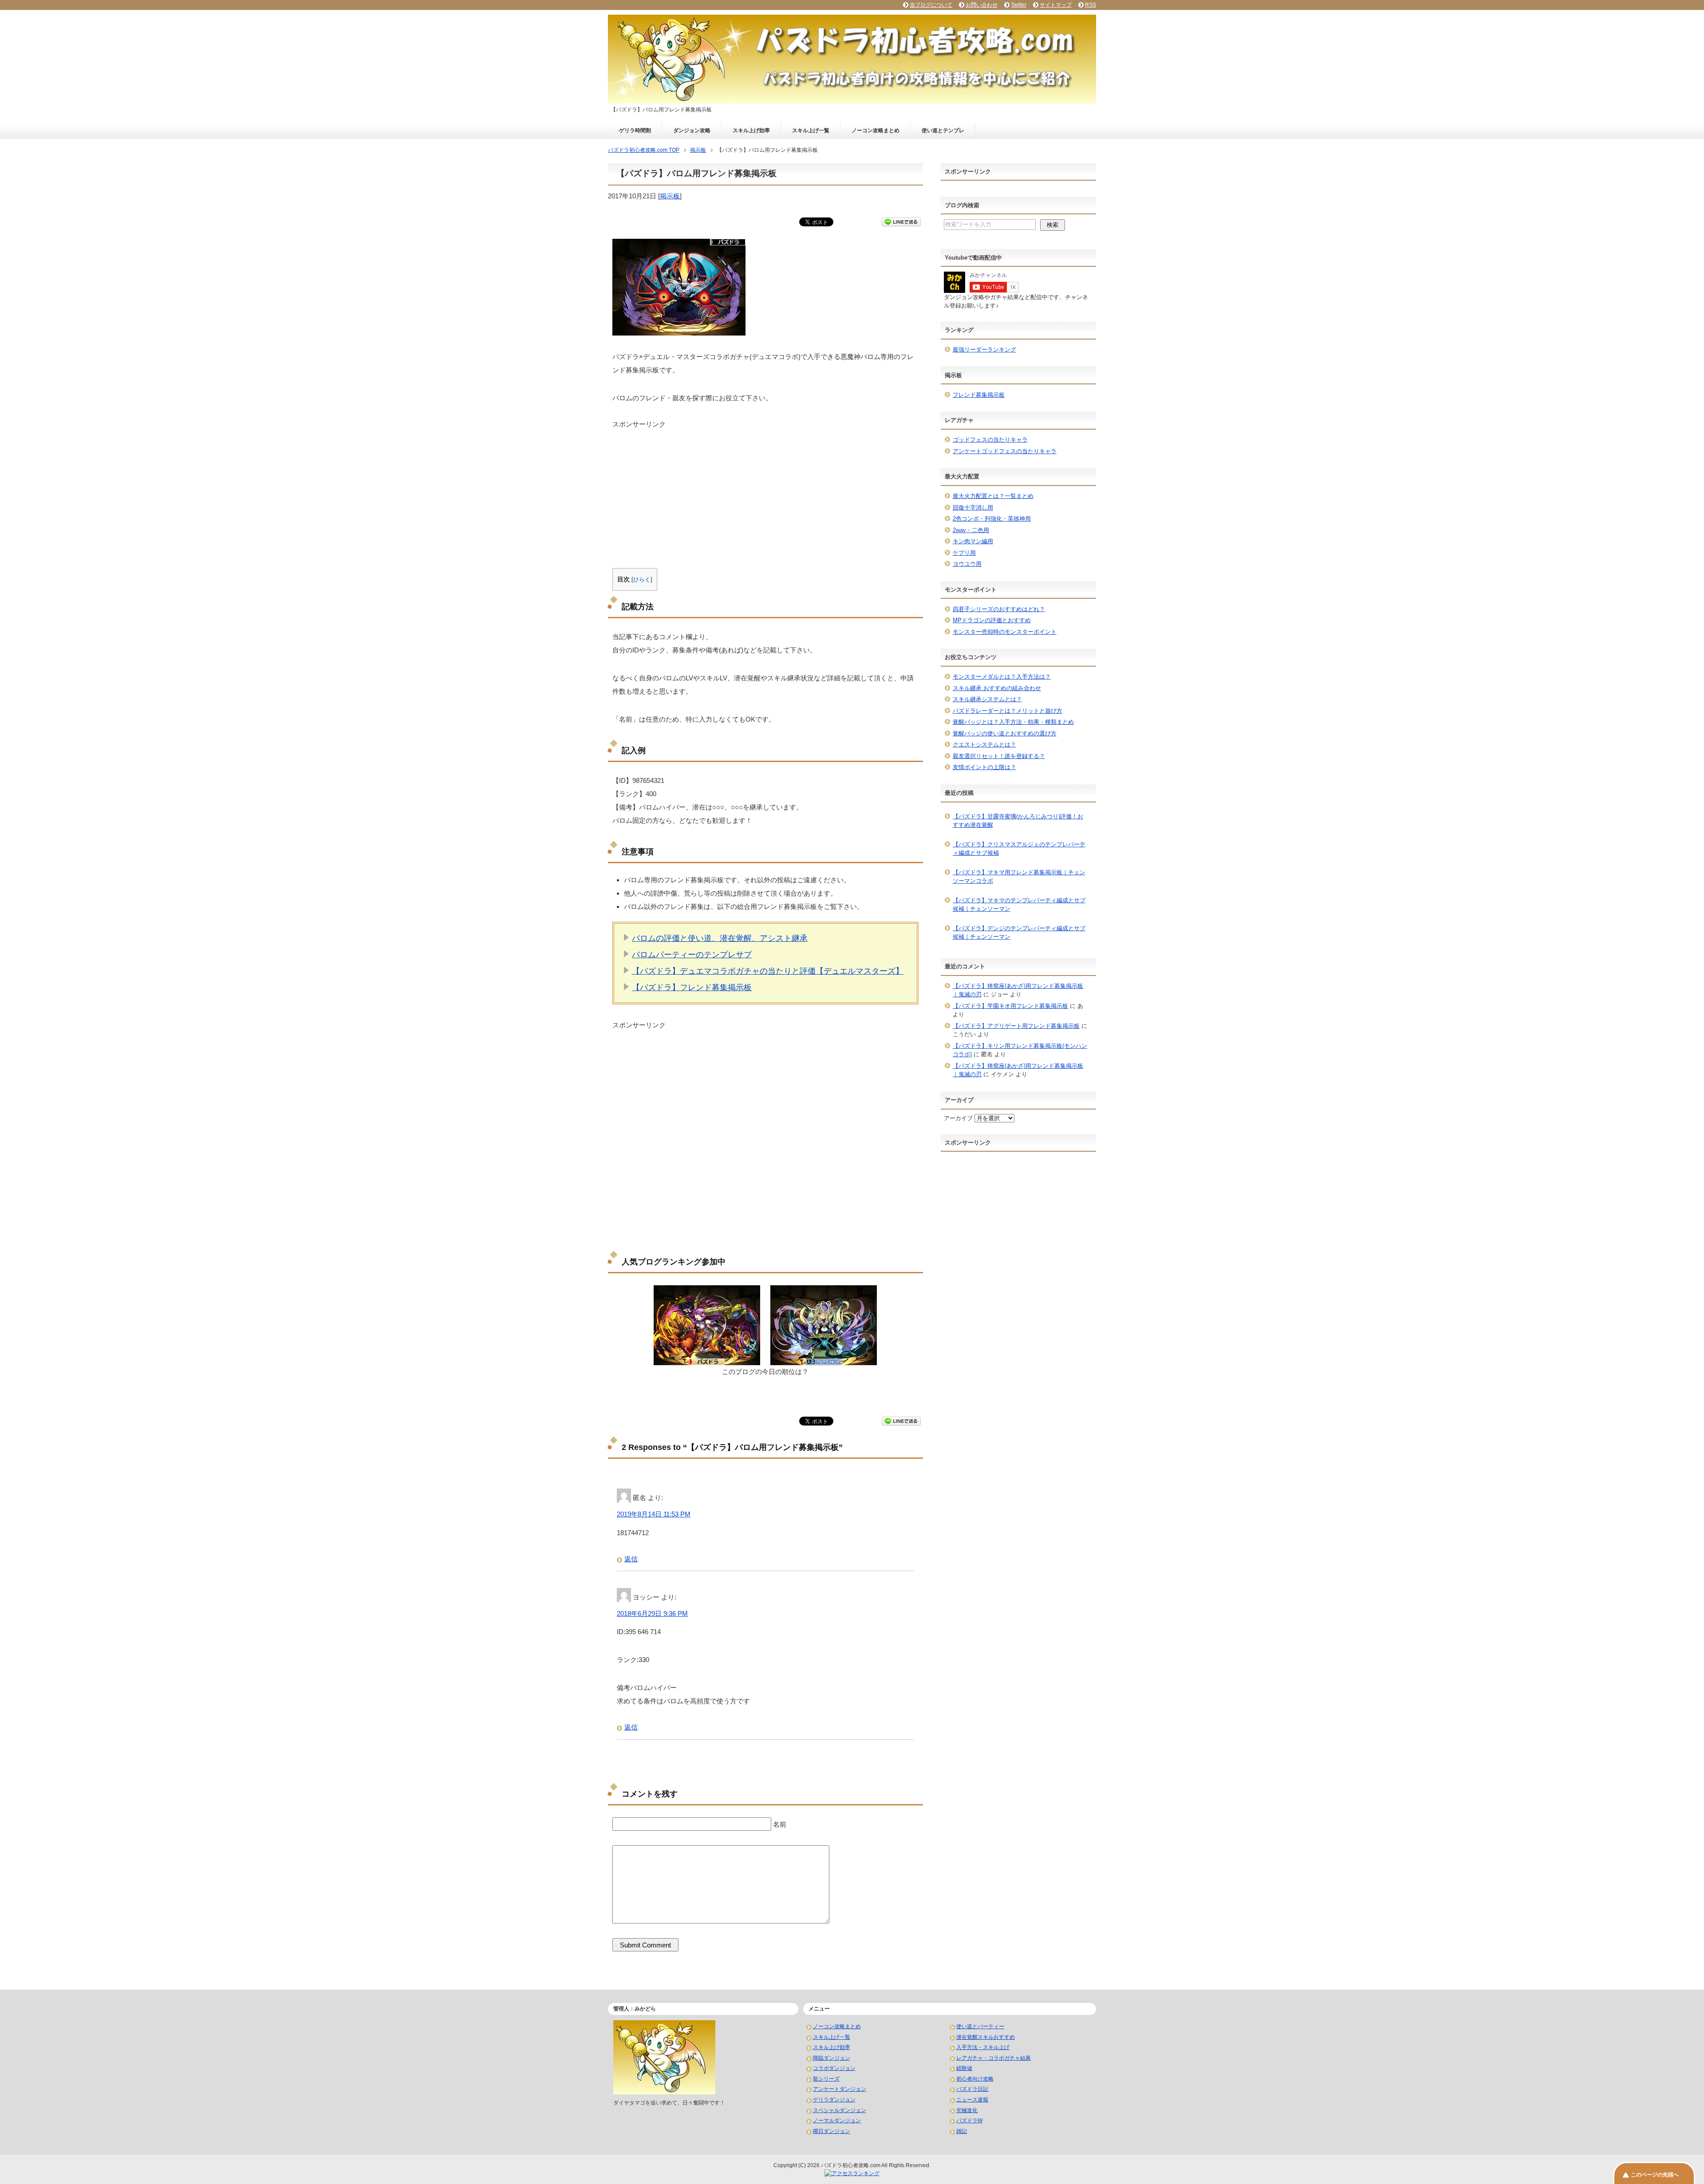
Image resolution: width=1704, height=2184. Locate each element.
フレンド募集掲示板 (979, 395)
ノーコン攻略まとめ (876, 130)
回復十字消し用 (973, 507)
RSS (1091, 5)
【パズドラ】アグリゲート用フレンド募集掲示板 (1016, 1026)
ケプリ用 (964, 553)
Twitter (1019, 5)
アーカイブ (958, 1118)
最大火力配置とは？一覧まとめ (993, 496)
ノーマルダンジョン (837, 2121)
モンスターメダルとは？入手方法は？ (1002, 677)
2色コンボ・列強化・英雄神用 (992, 519)
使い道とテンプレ (943, 130)
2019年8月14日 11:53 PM (654, 1514)
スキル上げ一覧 (811, 130)
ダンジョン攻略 (692, 130)
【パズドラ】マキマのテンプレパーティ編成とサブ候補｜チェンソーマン (1019, 905)
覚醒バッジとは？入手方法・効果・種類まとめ (1013, 722)
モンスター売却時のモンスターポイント (1005, 632)
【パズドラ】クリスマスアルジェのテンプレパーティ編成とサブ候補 (1019, 849)
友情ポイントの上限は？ (984, 767)
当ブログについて (931, 5)
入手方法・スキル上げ (983, 2047)
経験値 (964, 2068)
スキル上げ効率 (751, 130)
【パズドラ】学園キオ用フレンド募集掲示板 (1010, 1006)
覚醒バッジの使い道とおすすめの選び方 (1005, 733)
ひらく (642, 579)
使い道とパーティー (980, 2026)
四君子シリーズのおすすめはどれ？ (999, 609)
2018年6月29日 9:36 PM (652, 1613)
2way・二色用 (971, 530)
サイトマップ (1056, 5)
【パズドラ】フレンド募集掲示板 (692, 987)
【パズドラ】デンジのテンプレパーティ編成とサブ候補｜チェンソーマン (1019, 933)
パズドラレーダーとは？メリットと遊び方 (1008, 711)
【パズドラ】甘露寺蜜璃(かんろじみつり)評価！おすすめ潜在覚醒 (1018, 821)
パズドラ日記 (972, 2089)
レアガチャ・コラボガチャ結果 (994, 2058)
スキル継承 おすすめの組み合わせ (997, 688)
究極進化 (967, 2110)
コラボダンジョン (834, 2068)
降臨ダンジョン (832, 2058)
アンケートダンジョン (840, 2089)
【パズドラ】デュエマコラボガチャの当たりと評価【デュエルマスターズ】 (768, 971)
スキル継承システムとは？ (987, 699)
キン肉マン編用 (973, 541)
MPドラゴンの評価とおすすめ (992, 620)
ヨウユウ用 (967, 564)
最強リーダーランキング (984, 350)
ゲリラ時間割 (635, 130)
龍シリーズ (826, 2079)
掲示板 (670, 196)
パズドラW (969, 2121)
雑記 (962, 2131)
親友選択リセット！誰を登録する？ (999, 756)
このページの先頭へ (1655, 2175)
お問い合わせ (982, 5)
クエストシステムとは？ (984, 744)
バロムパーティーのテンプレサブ (692, 955)
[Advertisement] (765, 491)
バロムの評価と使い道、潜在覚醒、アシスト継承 (720, 938)
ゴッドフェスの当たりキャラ (990, 440)
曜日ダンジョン (832, 2131)
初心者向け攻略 (975, 2079)
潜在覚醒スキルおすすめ (986, 2037)
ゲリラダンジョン (834, 2100)
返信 (631, 1559)
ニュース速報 (972, 2100)
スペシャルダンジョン (840, 2110)
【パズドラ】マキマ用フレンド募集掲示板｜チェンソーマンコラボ (1019, 877)
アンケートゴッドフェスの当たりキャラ (1005, 451)
